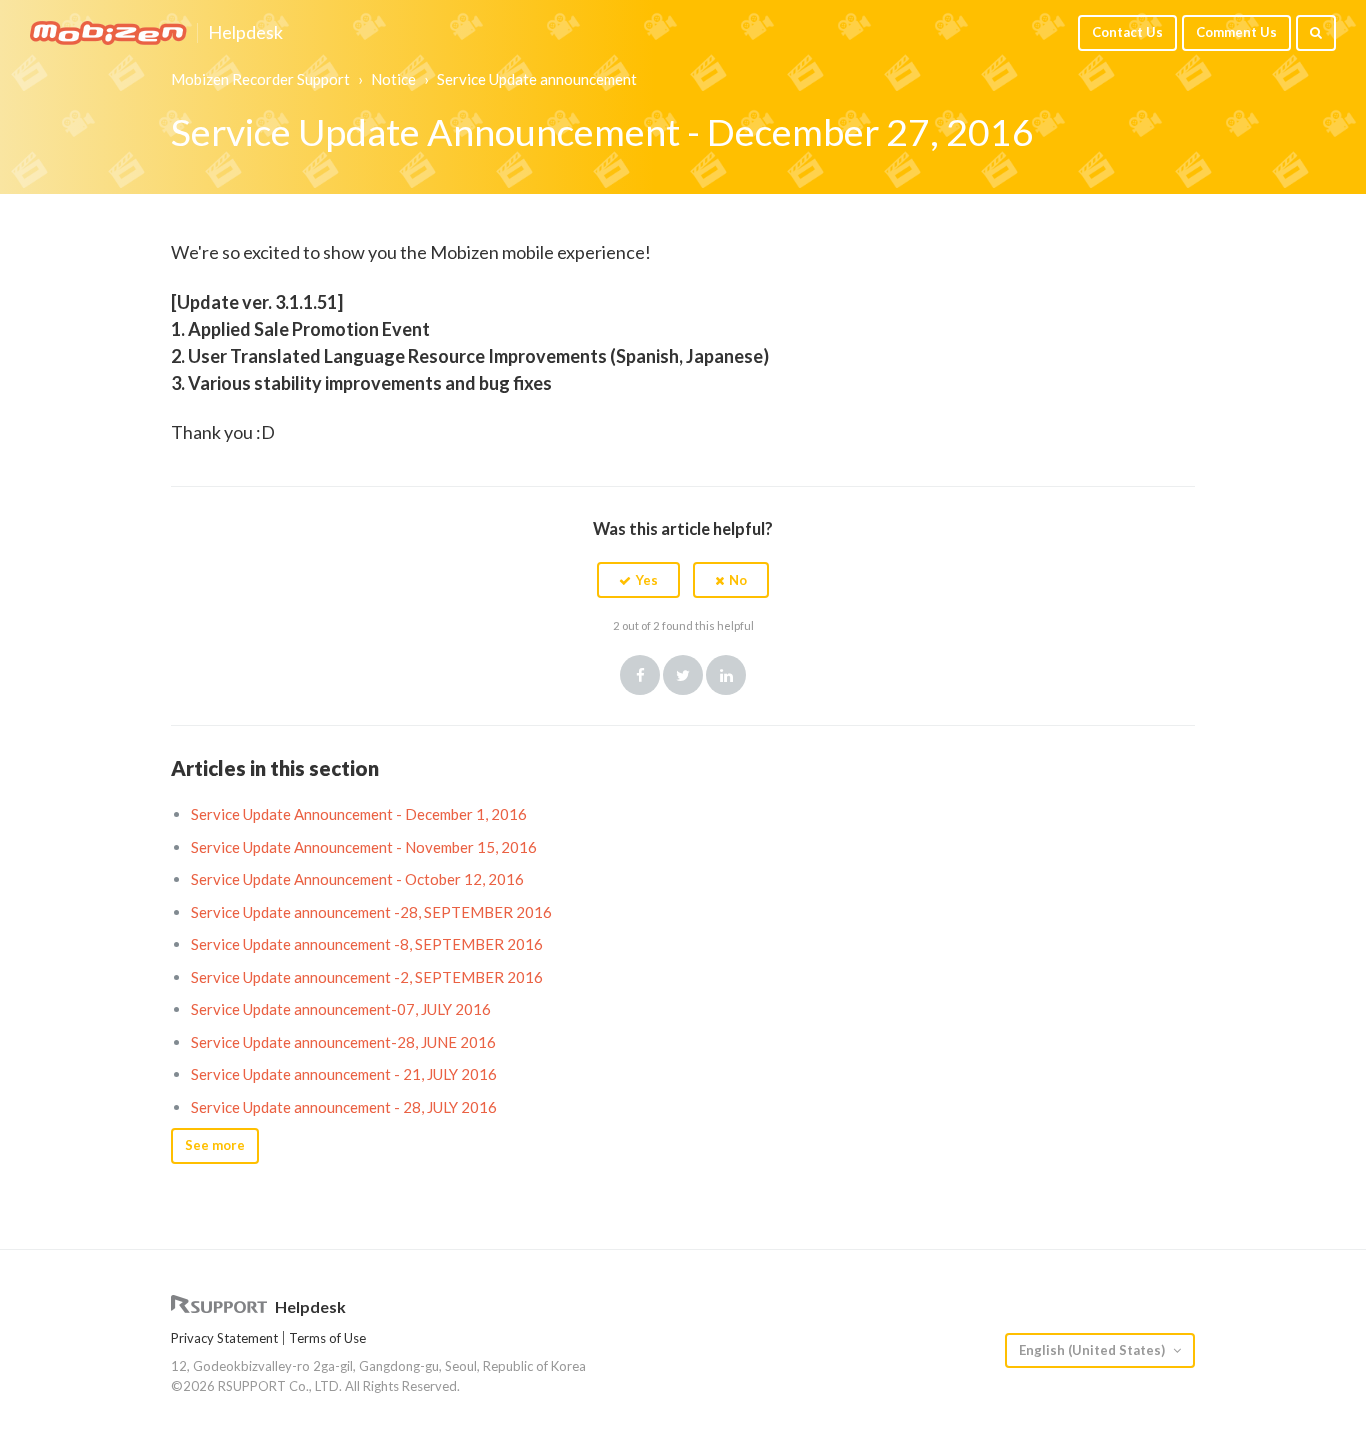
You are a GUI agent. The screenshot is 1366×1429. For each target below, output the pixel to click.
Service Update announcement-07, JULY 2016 (341, 1009)
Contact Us (1127, 32)
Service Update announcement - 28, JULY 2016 (344, 1107)
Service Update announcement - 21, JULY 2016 (344, 1074)
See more (215, 1145)
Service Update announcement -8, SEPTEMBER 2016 (367, 944)
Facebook (640, 675)
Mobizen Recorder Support (260, 79)
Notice (393, 79)
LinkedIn (726, 675)
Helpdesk (245, 33)
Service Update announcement (537, 79)
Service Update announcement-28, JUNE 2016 (343, 1042)
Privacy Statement (224, 1338)
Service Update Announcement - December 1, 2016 (359, 814)
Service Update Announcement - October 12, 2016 (357, 879)
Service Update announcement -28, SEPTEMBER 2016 (371, 912)
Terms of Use (327, 1338)
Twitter (683, 675)
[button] (638, 580)
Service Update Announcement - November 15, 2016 (364, 847)
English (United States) (1093, 1350)
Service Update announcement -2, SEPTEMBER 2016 (367, 977)
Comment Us (1236, 32)
